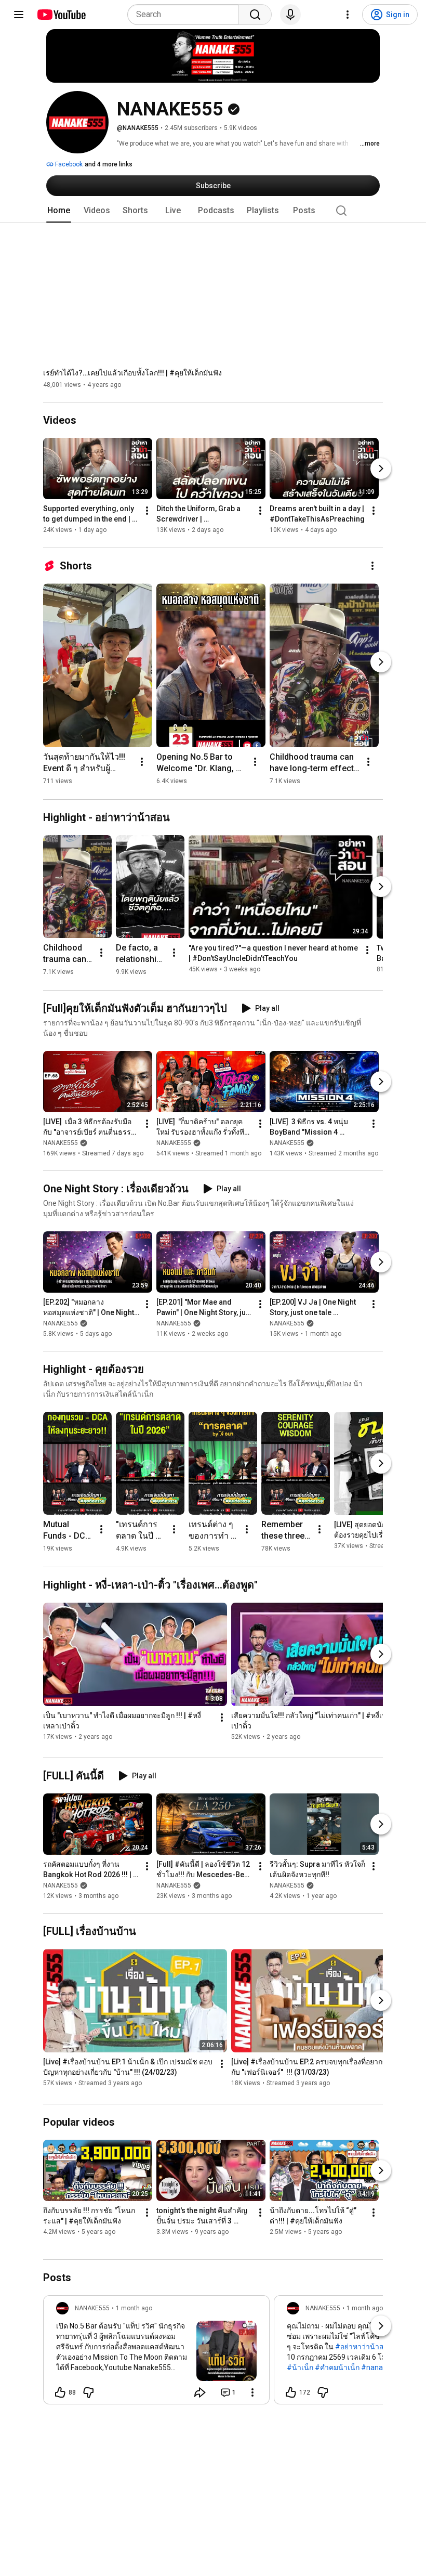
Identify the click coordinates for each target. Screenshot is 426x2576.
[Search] (255, 15)
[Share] (200, 2392)
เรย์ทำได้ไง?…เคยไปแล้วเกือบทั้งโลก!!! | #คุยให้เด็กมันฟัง (132, 373)
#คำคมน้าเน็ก (337, 2367)
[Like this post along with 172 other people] (291, 2392)
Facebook (68, 164)
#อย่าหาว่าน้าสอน (364, 2347)
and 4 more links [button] (109, 164)
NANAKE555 (61, 1143)
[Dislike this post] (88, 2392)
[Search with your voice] (290, 15)
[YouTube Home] (61, 15)
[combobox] (186, 15)
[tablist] (213, 211)
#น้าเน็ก (300, 2367)
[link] (156, 2353)
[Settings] (348, 15)
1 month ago (134, 2308)
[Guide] (19, 15)
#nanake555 (382, 2367)
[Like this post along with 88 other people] (60, 2392)
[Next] (381, 469)
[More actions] (147, 511)
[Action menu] (252, 2392)
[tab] (59, 211)
